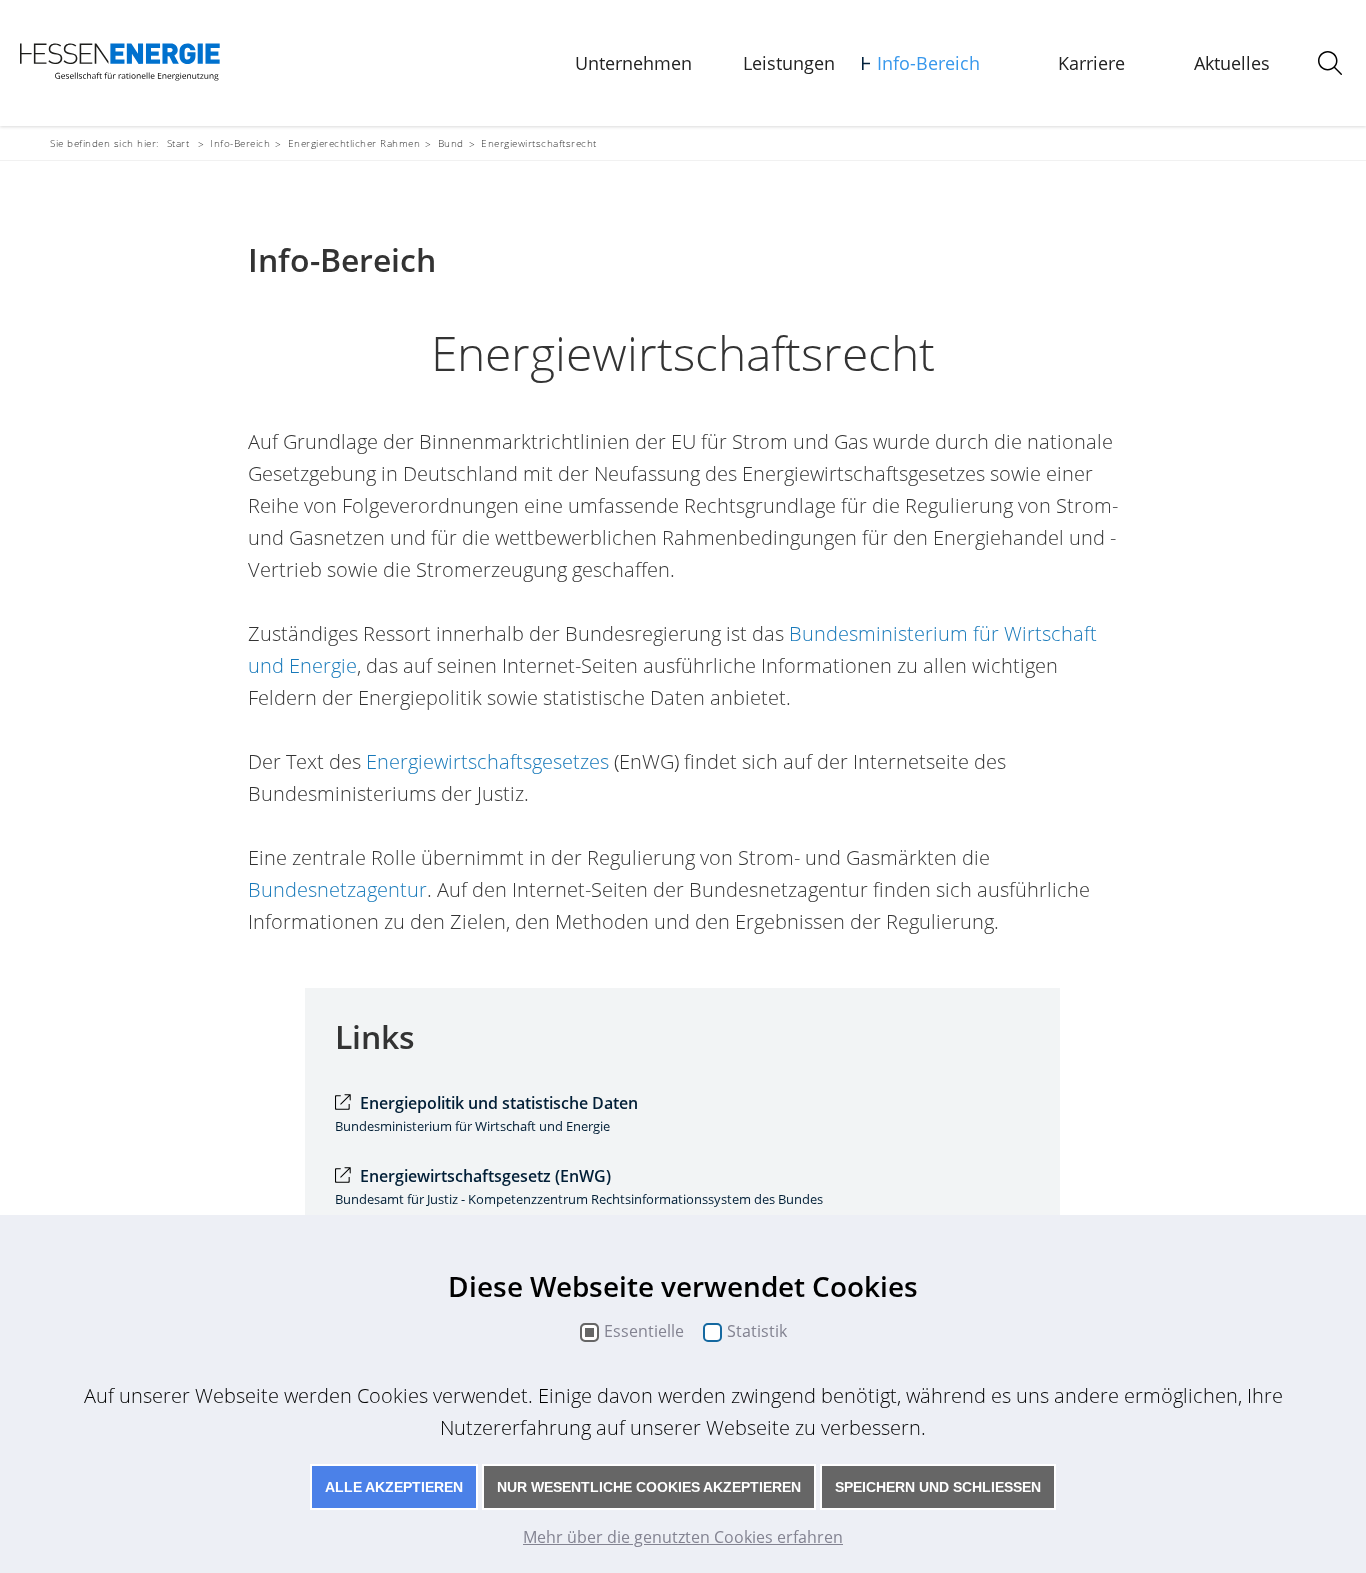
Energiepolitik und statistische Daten (499, 1103)
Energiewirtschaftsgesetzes (487, 761)
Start (178, 143)
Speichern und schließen (938, 1487)
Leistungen (789, 63)
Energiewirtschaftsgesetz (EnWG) (485, 1176)
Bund (451, 143)
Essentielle (644, 1332)
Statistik (757, 1332)
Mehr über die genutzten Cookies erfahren (683, 1537)
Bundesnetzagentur (337, 889)
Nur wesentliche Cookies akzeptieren (649, 1487)
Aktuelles (1232, 63)
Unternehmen (633, 63)
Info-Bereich (928, 63)
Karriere (1091, 63)
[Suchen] (1330, 63)
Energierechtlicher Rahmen (354, 143)
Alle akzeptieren (394, 1487)
